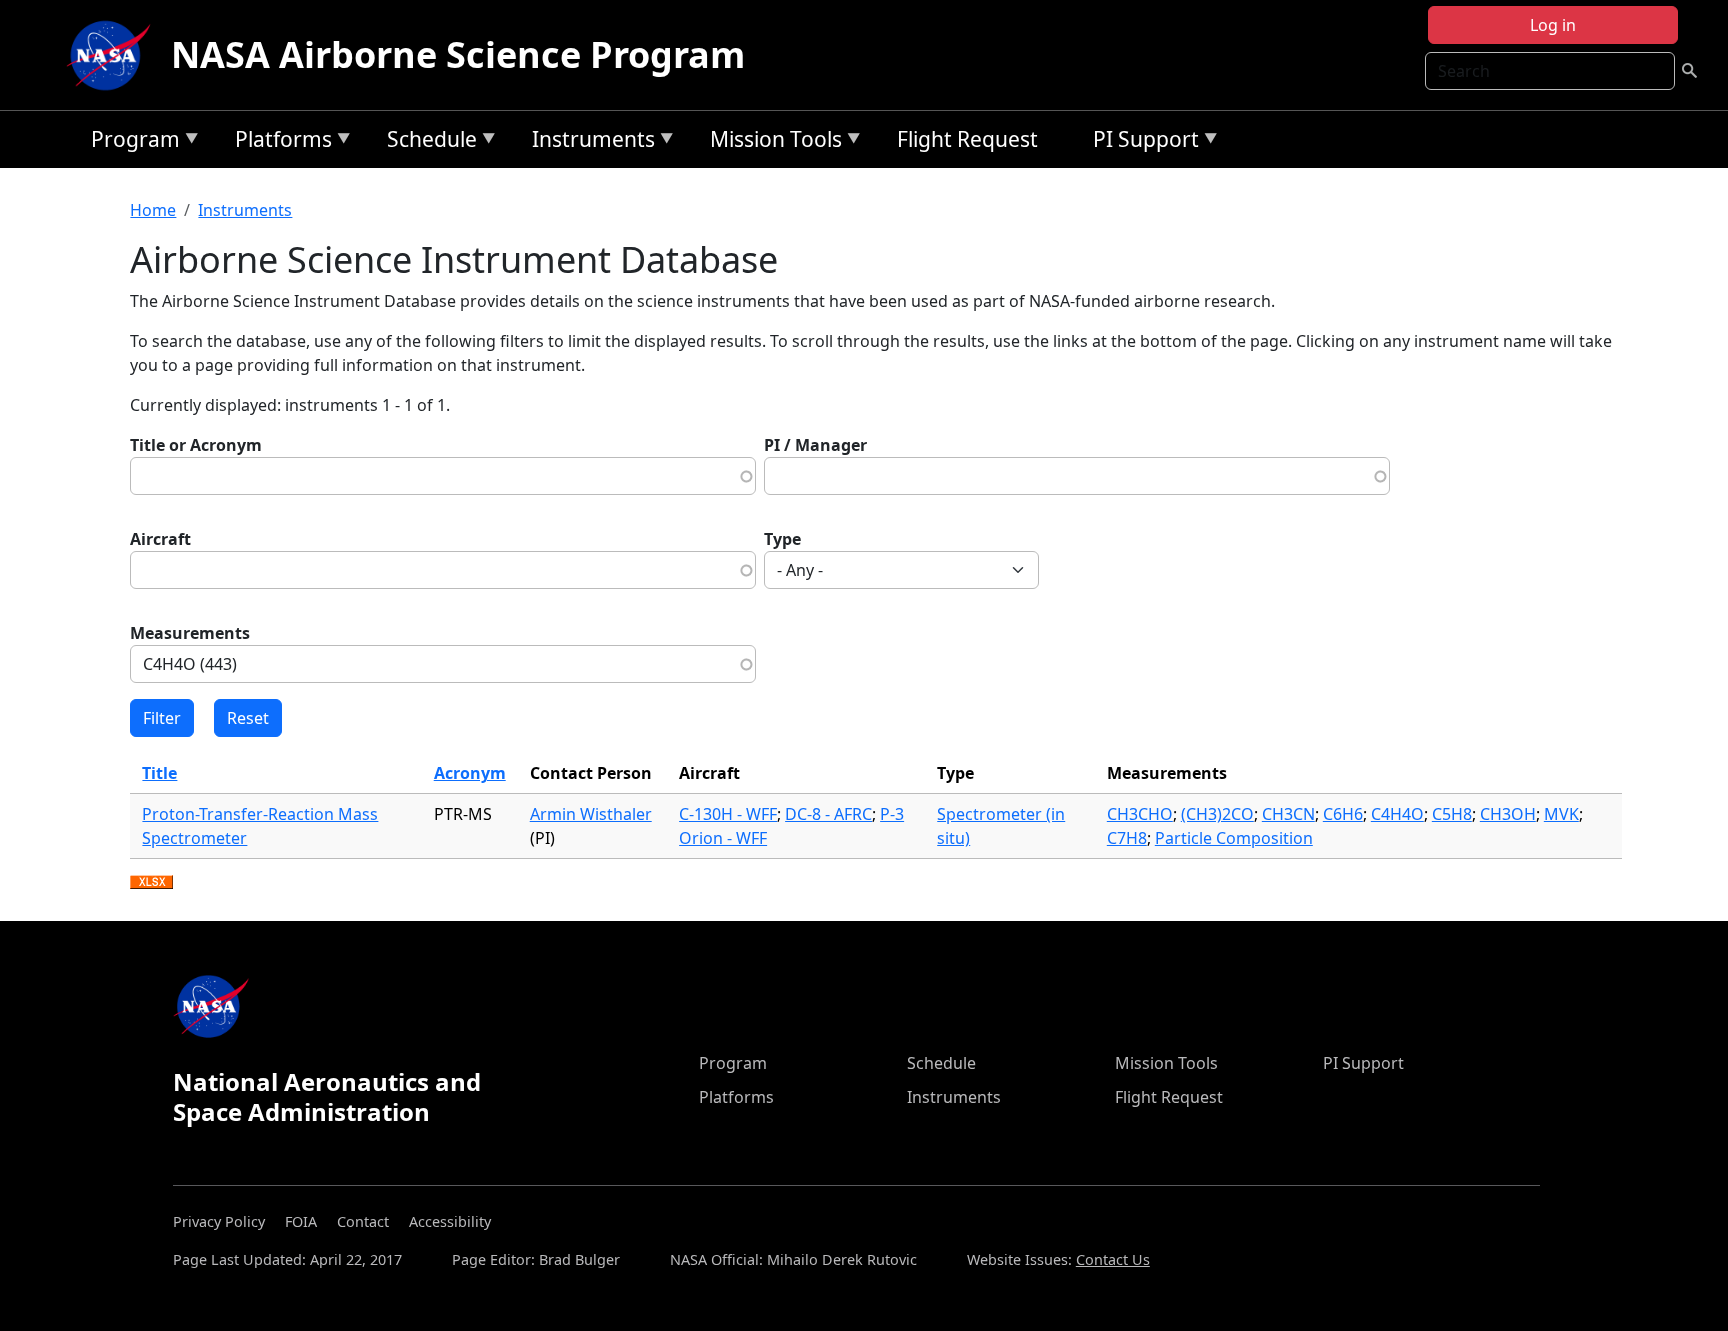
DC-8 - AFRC (828, 814)
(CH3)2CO (1217, 814)
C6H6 (1343, 814)
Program (130, 142)
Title (159, 773)
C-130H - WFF (728, 814)
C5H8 (1452, 814)
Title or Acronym (196, 445)
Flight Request (967, 139)
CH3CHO (1140, 814)
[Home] (113, 55)
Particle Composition (1234, 838)
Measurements (190, 633)
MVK (1561, 814)
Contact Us (1113, 1259)
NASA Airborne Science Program (458, 54)
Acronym (470, 773)
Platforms (278, 142)
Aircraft (160, 539)
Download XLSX (151, 883)
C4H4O (1397, 814)
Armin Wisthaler (591, 814)
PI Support (1141, 142)
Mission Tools (771, 142)
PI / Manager (815, 445)
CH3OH (1508, 814)
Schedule (427, 142)
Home (153, 210)
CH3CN (1288, 814)
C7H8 (1127, 838)
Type (782, 539)
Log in (1553, 25)
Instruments (588, 142)
